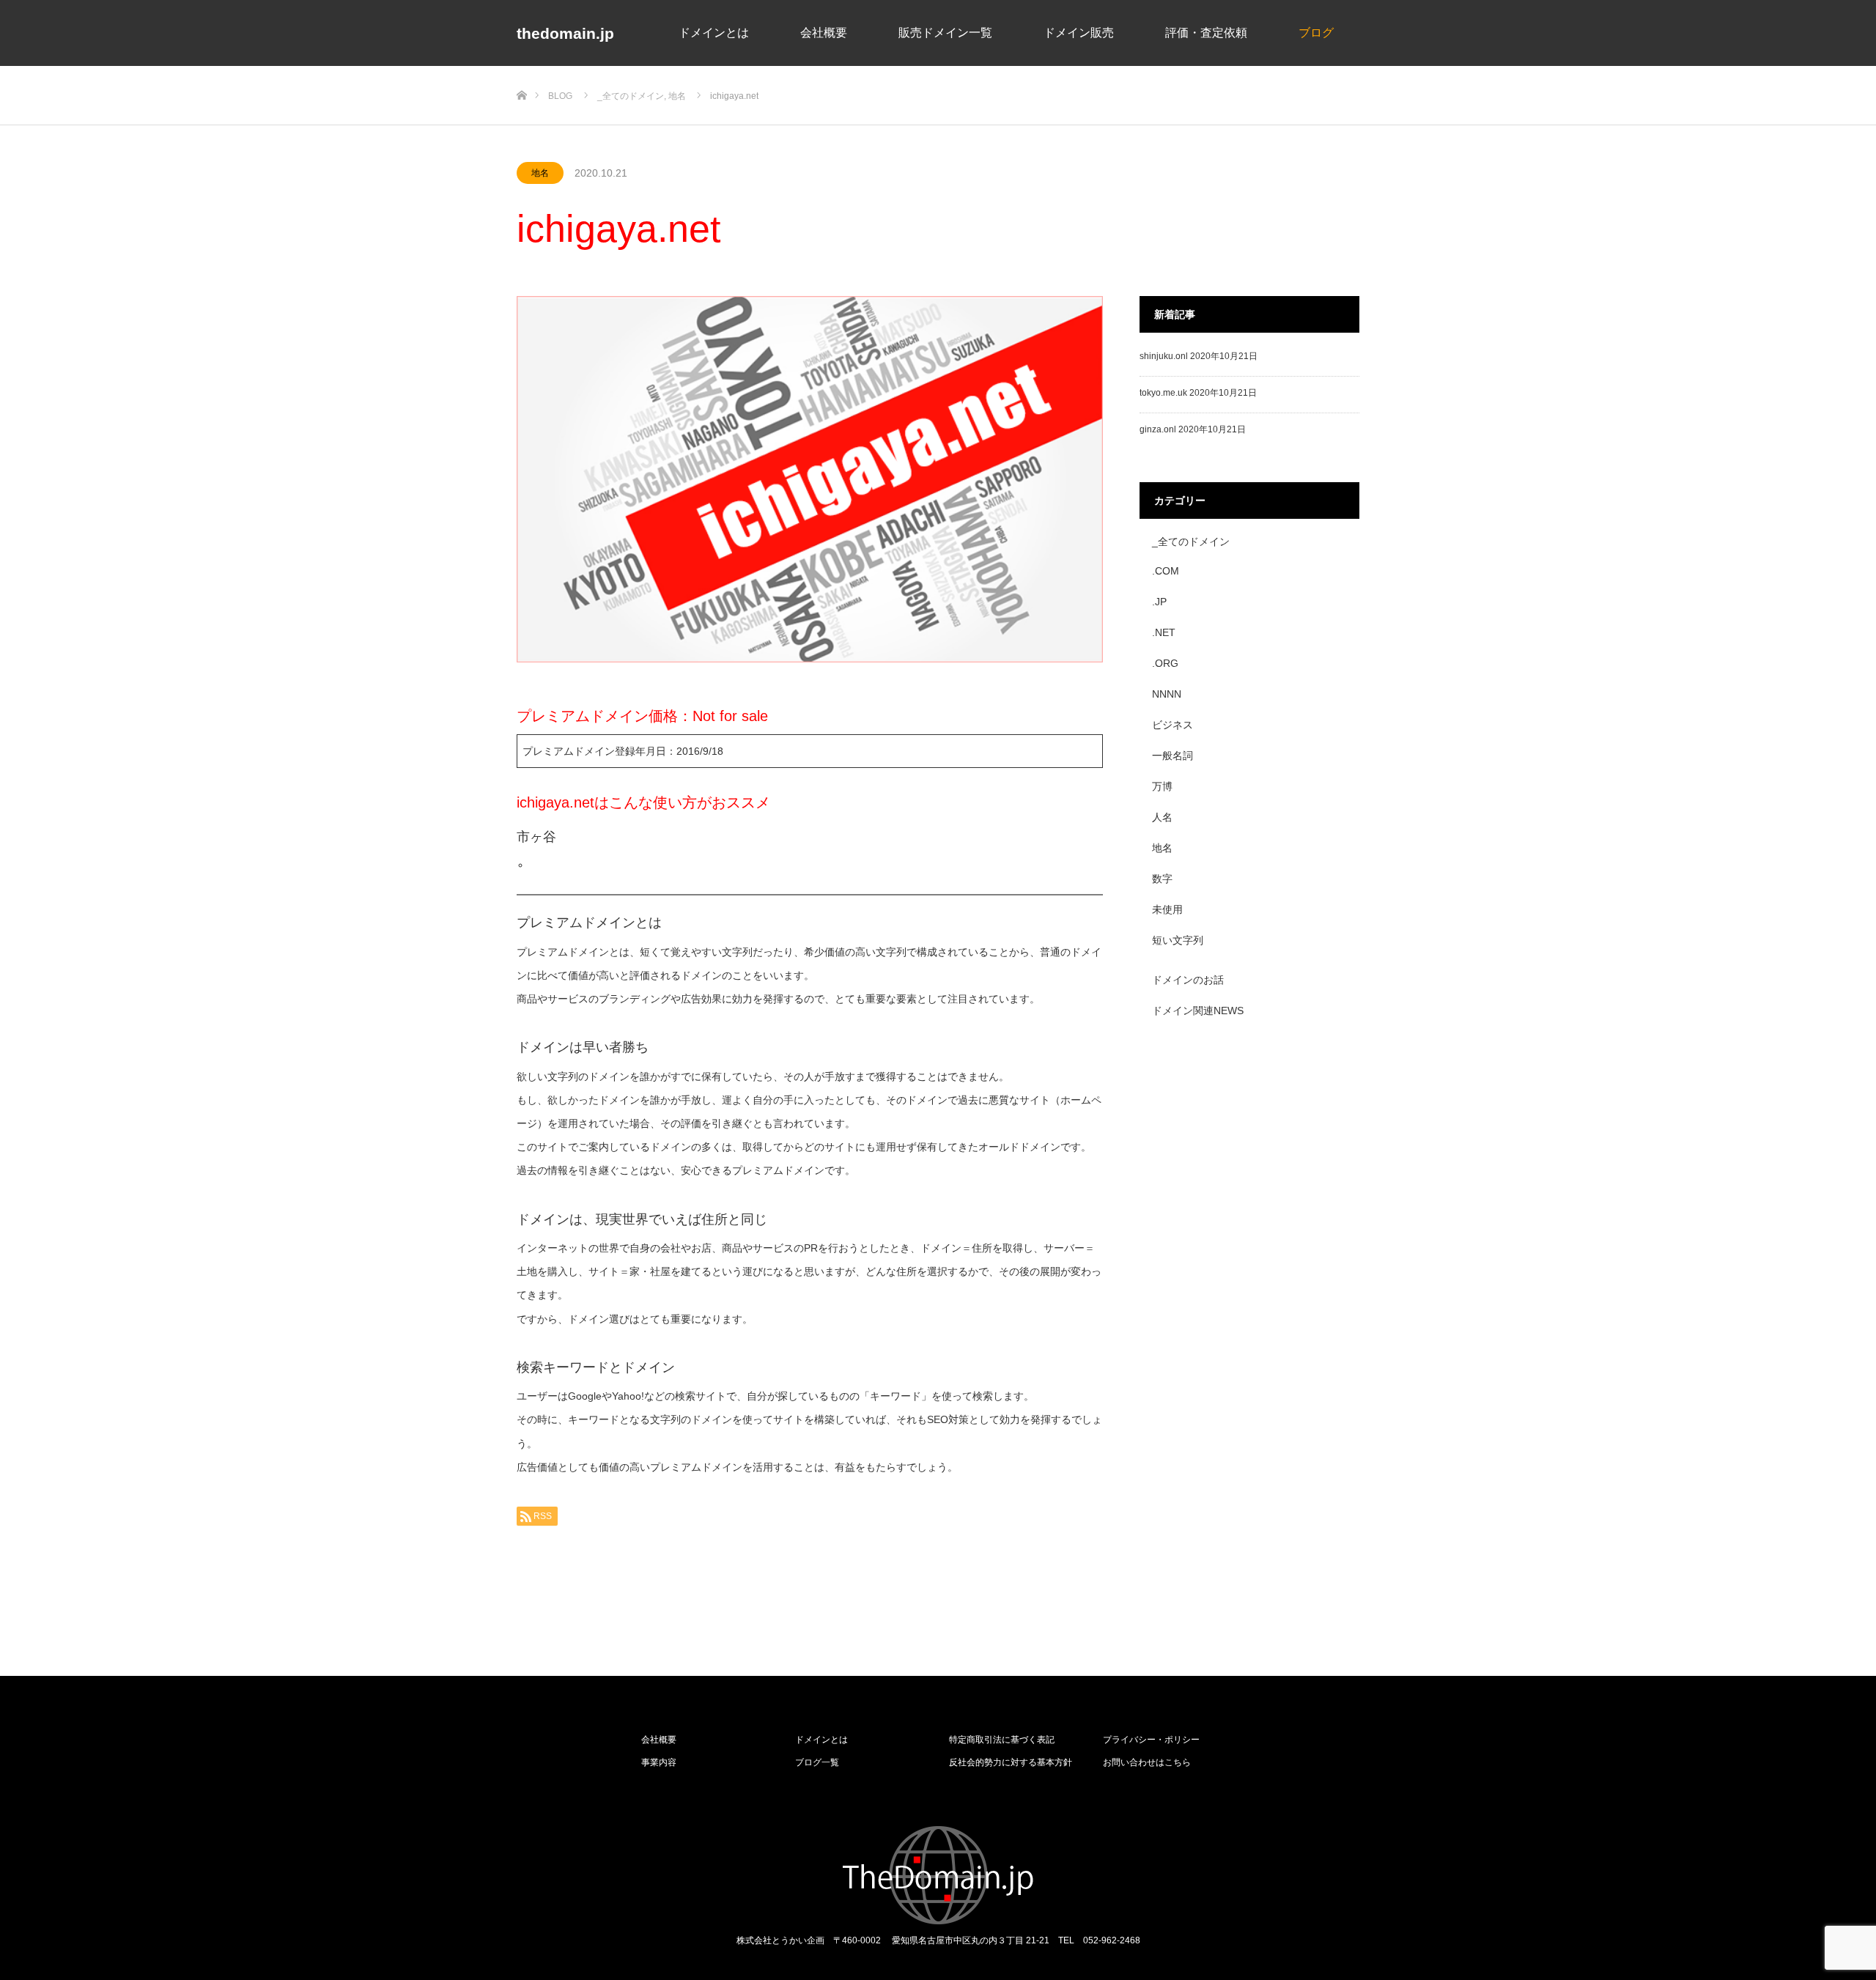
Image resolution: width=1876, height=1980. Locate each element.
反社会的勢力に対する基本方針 (1011, 1762)
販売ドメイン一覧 (945, 32)
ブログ (1316, 32)
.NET (1164, 632)
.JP (1159, 602)
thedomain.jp (565, 33)
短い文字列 (1178, 940)
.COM (1166, 571)
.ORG (1165, 663)
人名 (1162, 817)
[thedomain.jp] (938, 1875)
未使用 (1167, 909)
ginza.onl (1158, 429)
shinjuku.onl (1164, 356)
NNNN (1167, 694)
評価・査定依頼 (1206, 32)
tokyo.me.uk (1163, 393)
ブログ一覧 (817, 1762)
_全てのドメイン (1191, 542)
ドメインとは (714, 32)
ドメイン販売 (1079, 32)
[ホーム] (521, 71)
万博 (1162, 786)
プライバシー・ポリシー (1151, 1740)
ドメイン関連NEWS (1198, 1011)
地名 (540, 173)
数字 (1162, 879)
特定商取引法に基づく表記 (1002, 1740)
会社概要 (824, 32)
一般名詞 (1172, 756)
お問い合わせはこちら (1147, 1762)
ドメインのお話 (1188, 980)
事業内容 (659, 1762)
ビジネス (1172, 725)
